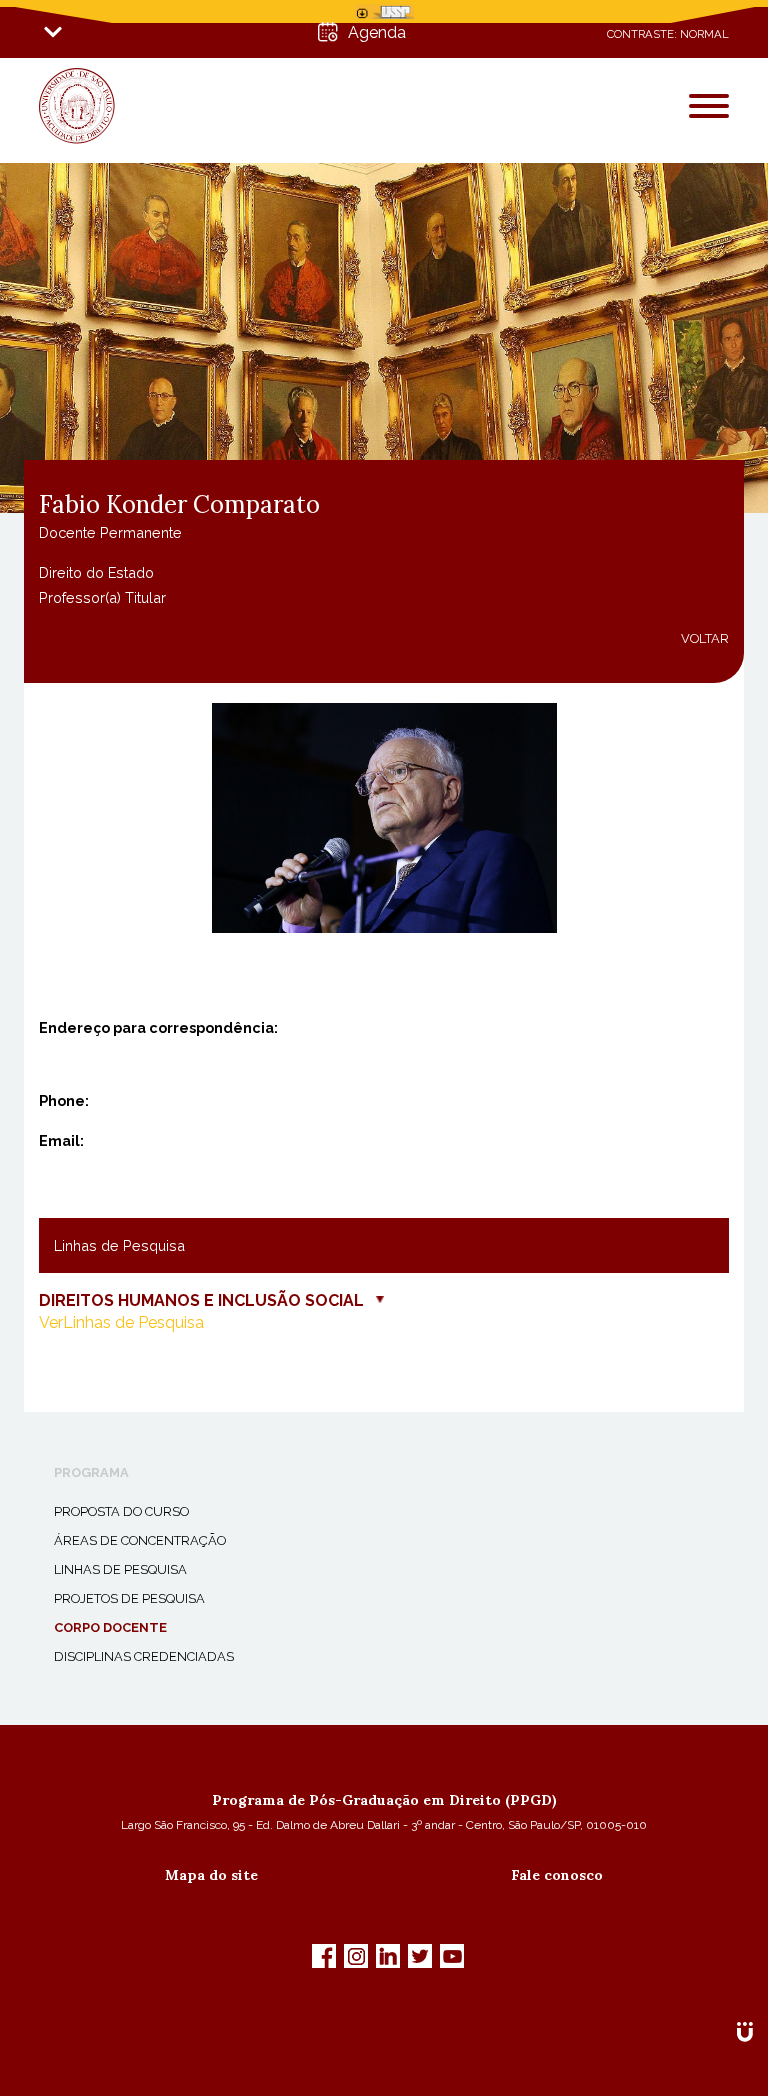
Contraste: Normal (668, 34)
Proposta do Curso (121, 1511)
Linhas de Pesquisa (120, 1569)
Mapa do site (211, 1875)
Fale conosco (557, 1875)
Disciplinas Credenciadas (144, 1656)
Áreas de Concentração (140, 1540)
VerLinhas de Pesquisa (121, 1322)
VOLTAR (705, 638)
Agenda (377, 32)
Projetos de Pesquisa (129, 1598)
